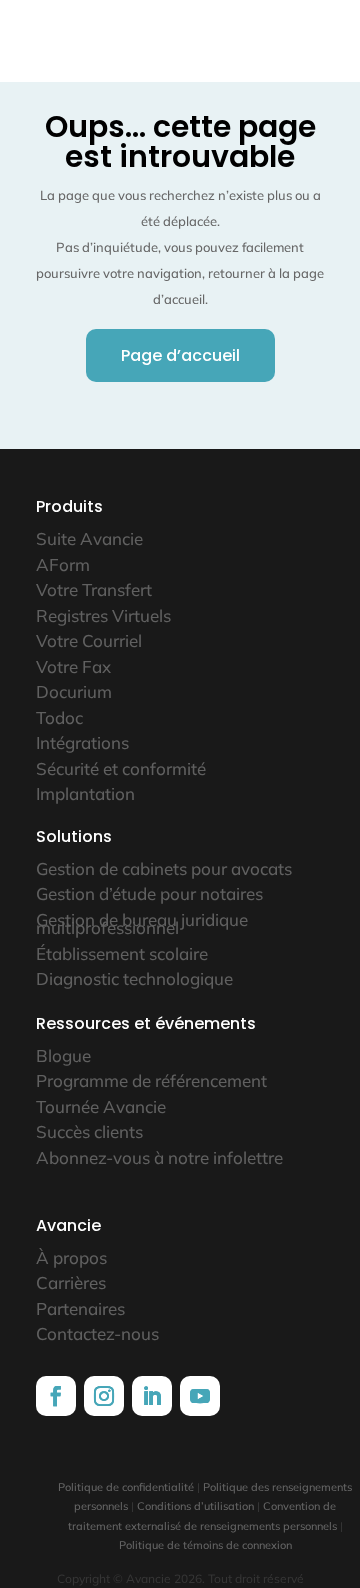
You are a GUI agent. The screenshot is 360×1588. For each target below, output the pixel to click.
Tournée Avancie (101, 1106)
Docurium (74, 691)
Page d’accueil (180, 355)
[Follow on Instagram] (104, 1396)
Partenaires (80, 1308)
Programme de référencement (151, 1080)
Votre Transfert (94, 589)
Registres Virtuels (103, 615)
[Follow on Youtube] (200, 1396)
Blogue (63, 1055)
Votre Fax (73, 666)
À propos (71, 1257)
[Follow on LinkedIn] (152, 1396)
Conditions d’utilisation (195, 1506)
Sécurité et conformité (121, 768)
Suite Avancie (89, 538)
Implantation (85, 793)
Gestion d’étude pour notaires (149, 893)
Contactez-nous (97, 1333)
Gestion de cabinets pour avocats (164, 868)
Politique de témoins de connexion (205, 1545)
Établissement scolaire (122, 953)
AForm (63, 564)
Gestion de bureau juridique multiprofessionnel (142, 924)
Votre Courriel (89, 640)
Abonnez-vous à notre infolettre (159, 1157)
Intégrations (82, 742)
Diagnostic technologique (134, 978)
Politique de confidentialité (126, 1487)
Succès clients (89, 1131)
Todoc (59, 717)
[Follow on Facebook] (56, 1396)
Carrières (71, 1282)
